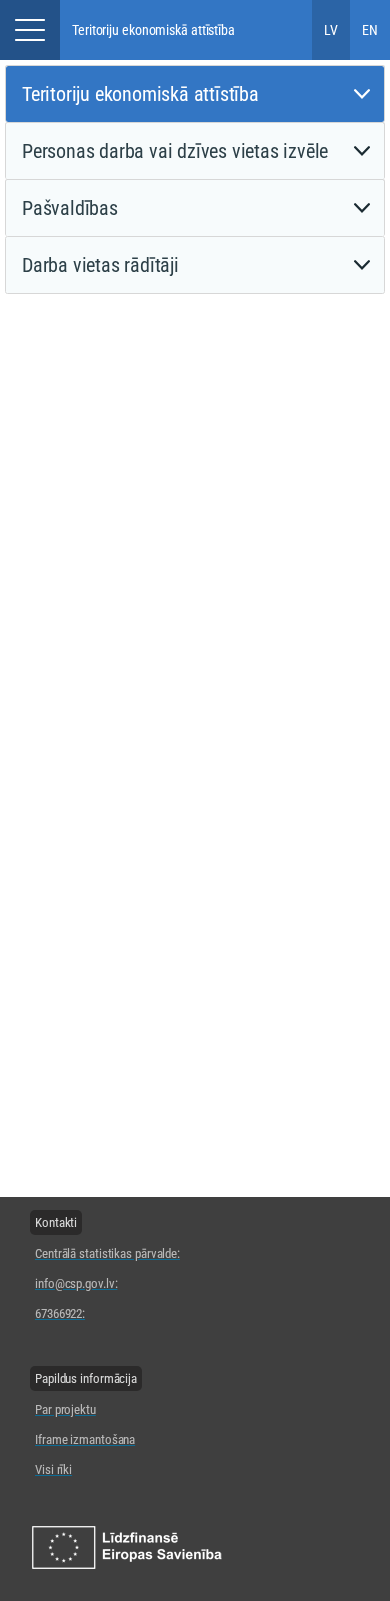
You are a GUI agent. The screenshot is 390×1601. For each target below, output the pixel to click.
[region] (107, 1267)
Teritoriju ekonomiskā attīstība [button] (153, 30)
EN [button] (370, 30)
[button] (30, 30)
